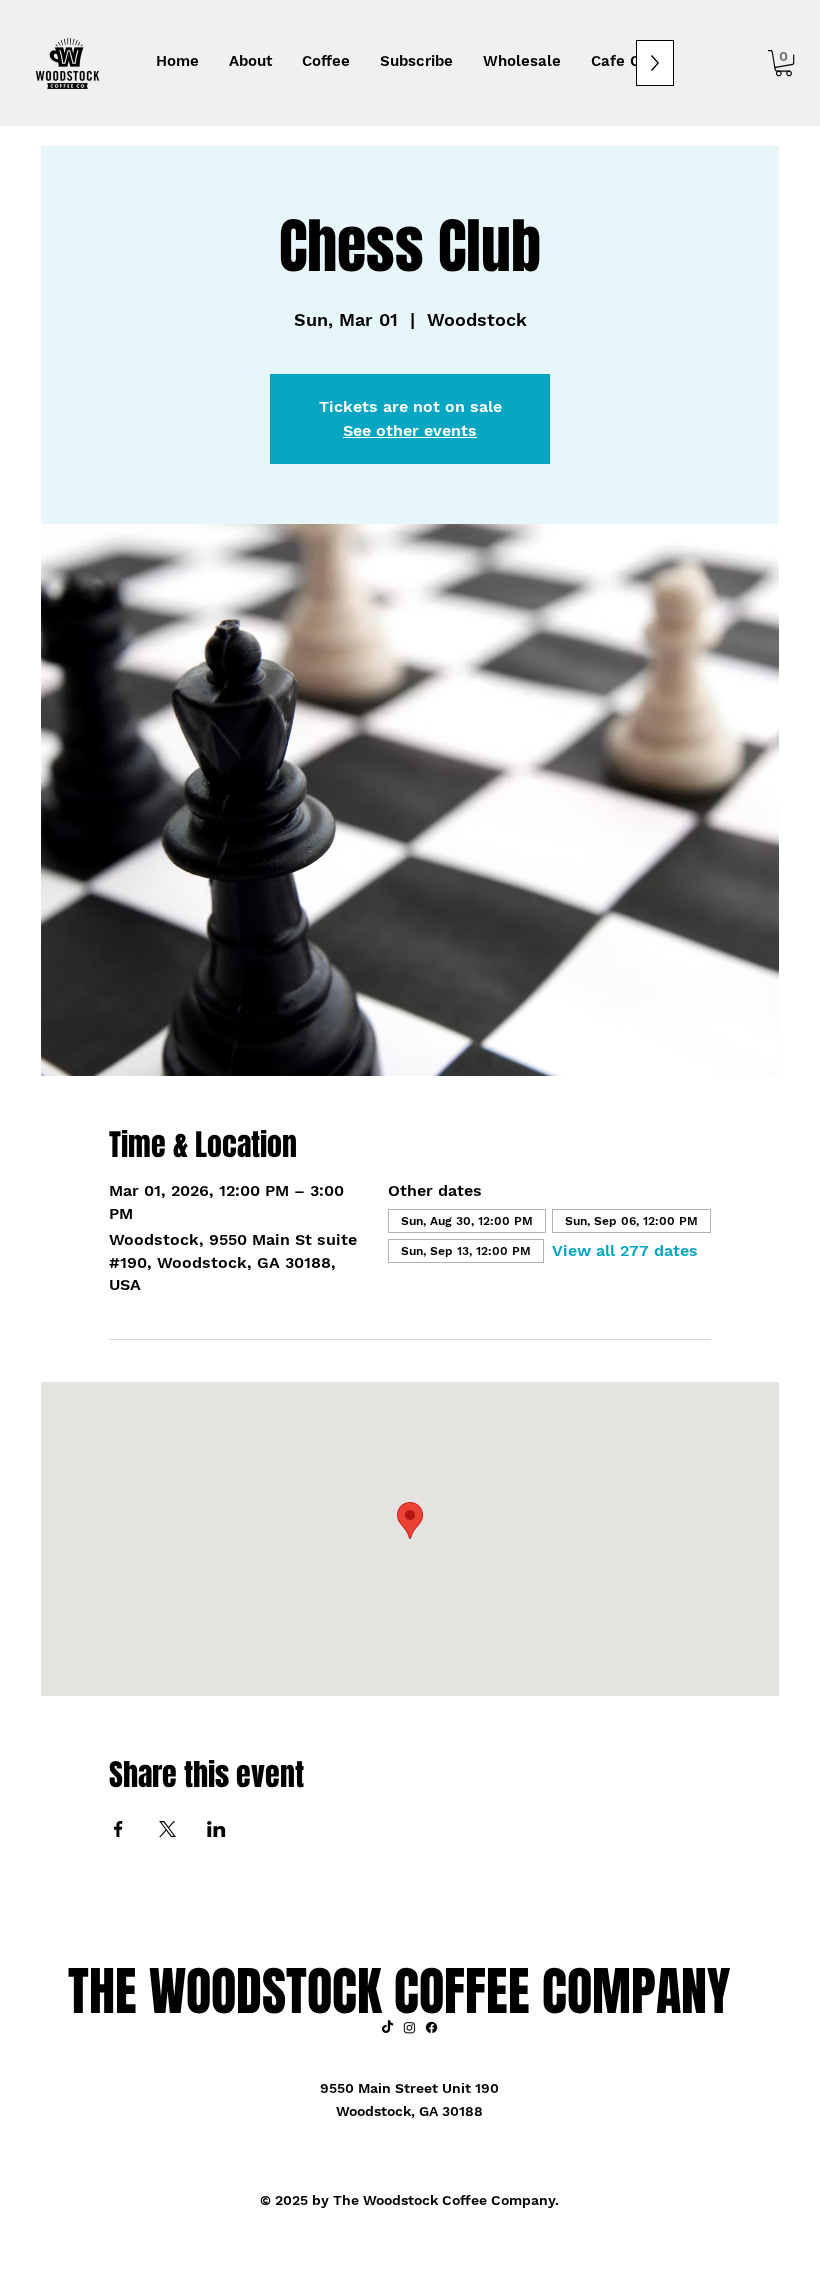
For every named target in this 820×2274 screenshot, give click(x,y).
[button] (783, 63)
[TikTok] (387, 2027)
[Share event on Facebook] (118, 1829)
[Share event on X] (167, 1829)
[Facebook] (431, 2027)
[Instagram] (409, 2027)
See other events (410, 430)
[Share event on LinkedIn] (216, 1829)
